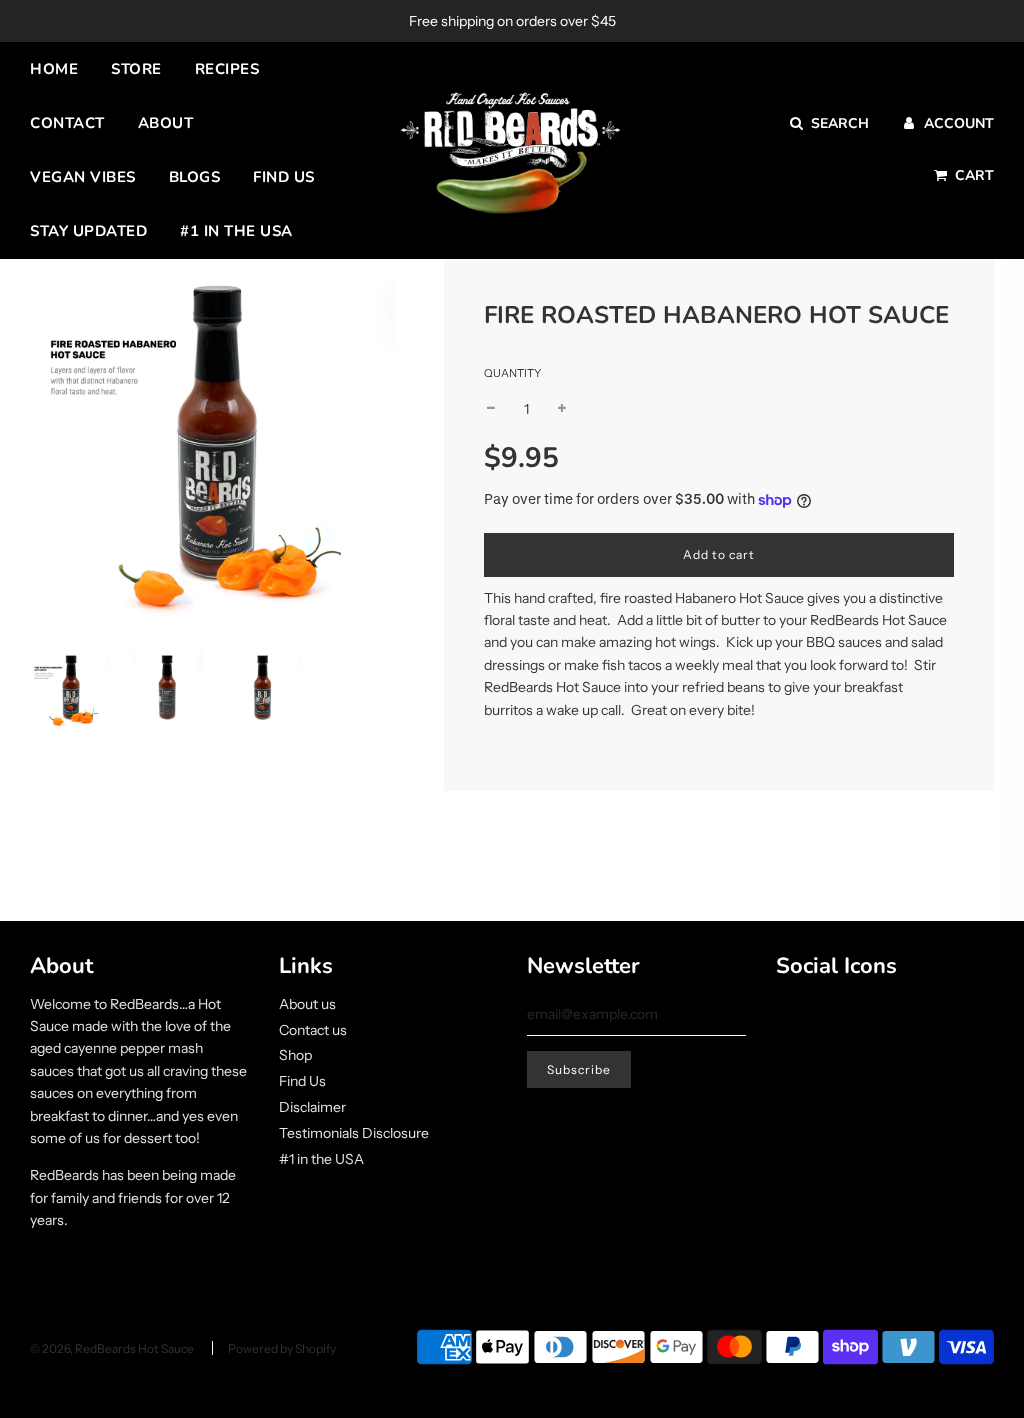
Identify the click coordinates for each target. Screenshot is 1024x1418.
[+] (562, 409)
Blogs (195, 177)
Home (54, 69)
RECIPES (227, 69)
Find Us (284, 177)
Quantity (512, 373)
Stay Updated (88, 231)
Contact (67, 123)
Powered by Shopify (282, 1348)
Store (136, 69)
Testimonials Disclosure (354, 1133)
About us (307, 1004)
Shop (295, 1055)
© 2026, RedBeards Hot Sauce (112, 1348)
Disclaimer (312, 1107)
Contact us (313, 1030)
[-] (491, 409)
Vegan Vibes (83, 177)
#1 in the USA (236, 231)
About (166, 123)
